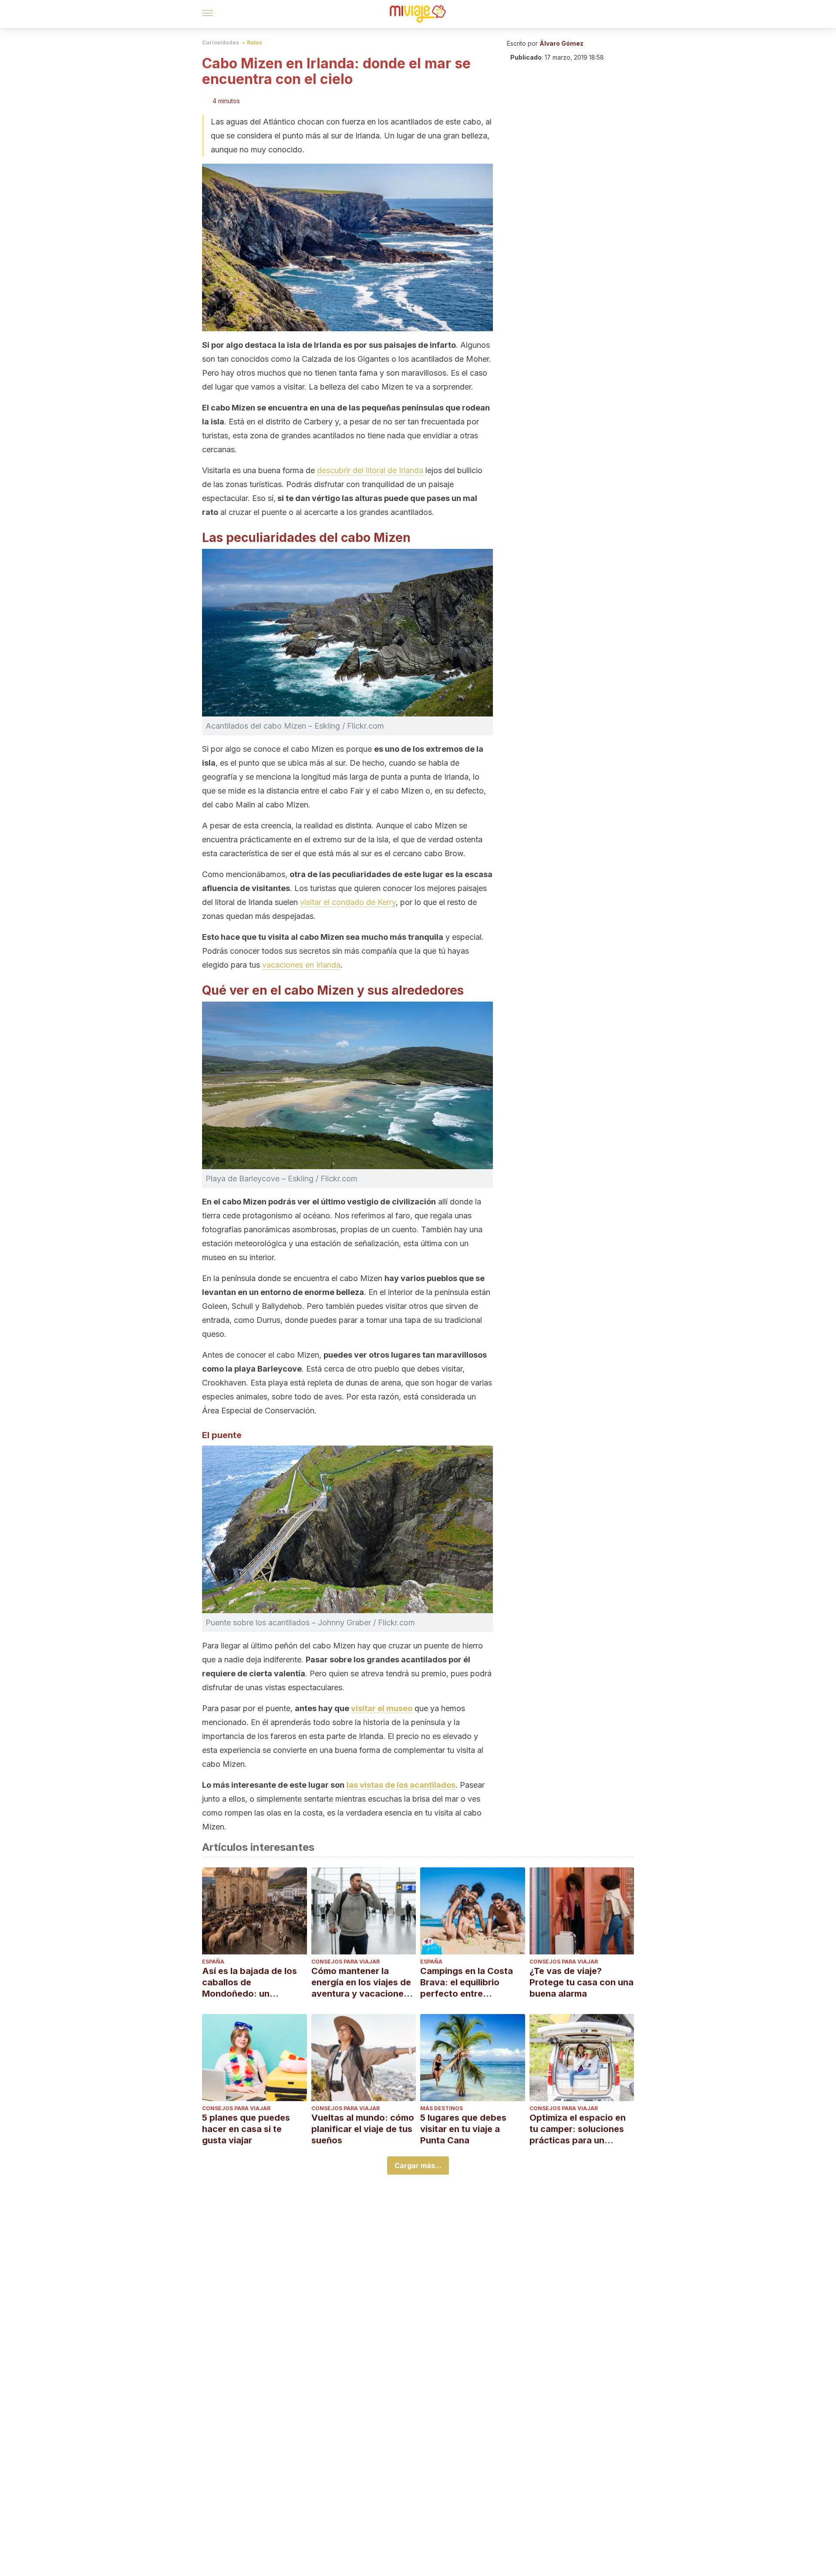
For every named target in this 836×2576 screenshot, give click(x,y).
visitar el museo (382, 1708)
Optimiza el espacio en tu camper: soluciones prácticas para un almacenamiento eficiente (578, 2129)
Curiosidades (221, 42)
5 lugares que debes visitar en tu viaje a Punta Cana (463, 2129)
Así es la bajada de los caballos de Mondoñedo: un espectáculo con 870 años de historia (249, 1982)
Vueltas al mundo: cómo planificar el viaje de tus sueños (363, 2129)
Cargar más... (418, 2166)
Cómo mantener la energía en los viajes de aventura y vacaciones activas (361, 1982)
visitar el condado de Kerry (348, 902)
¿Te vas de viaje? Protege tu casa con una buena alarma (581, 1982)
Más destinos (442, 2108)
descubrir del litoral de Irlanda (370, 470)
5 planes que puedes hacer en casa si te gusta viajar (246, 2129)
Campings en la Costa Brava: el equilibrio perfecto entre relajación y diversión (467, 1982)
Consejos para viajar (346, 1962)
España (213, 1962)
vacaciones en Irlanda (301, 965)
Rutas (255, 42)
